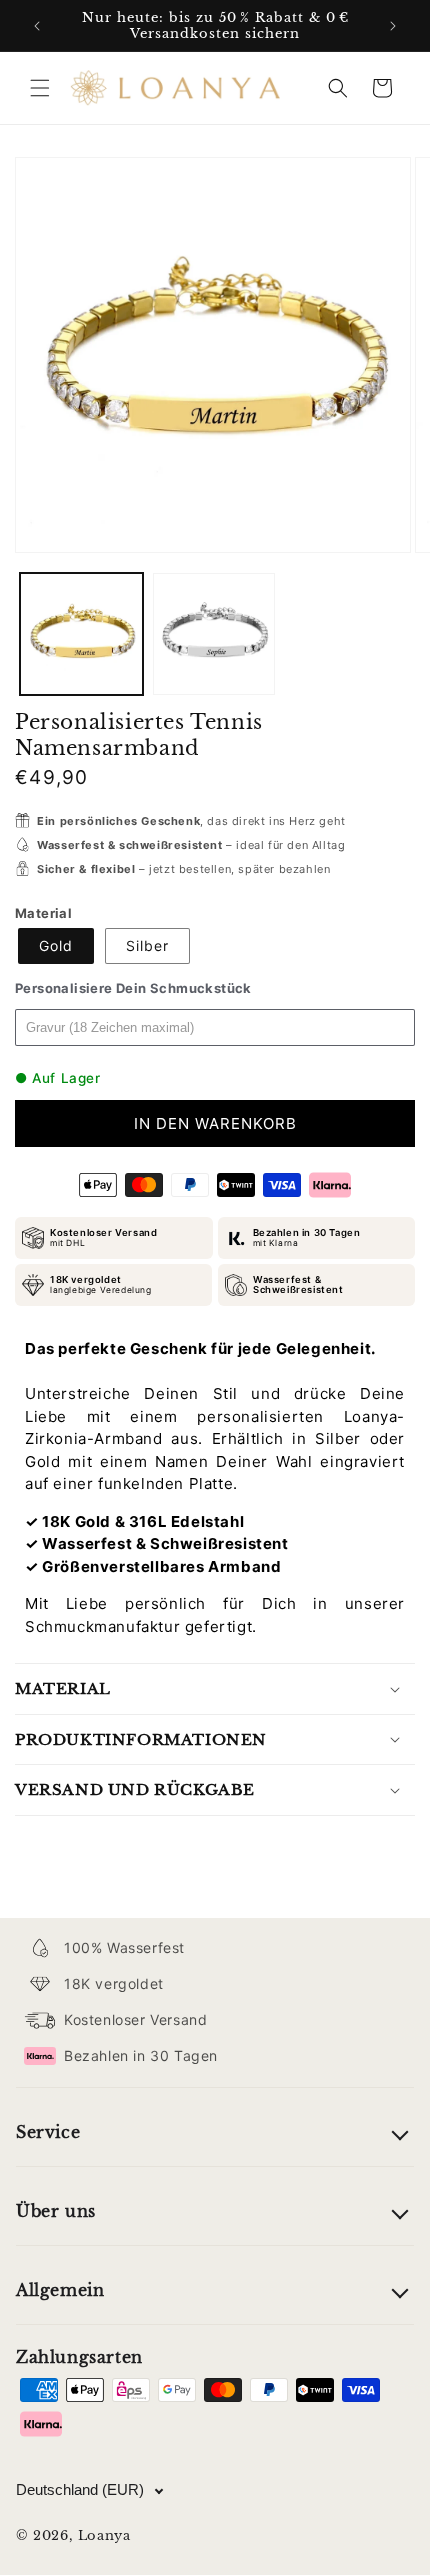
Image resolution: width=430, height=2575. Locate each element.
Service (48, 2132)
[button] (40, 88)
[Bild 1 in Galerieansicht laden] (81, 634)
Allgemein (60, 2290)
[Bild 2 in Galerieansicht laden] (214, 634)
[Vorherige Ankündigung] (37, 26)
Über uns (56, 2211)
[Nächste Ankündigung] (393, 26)
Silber (147, 945)
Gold (56, 945)
